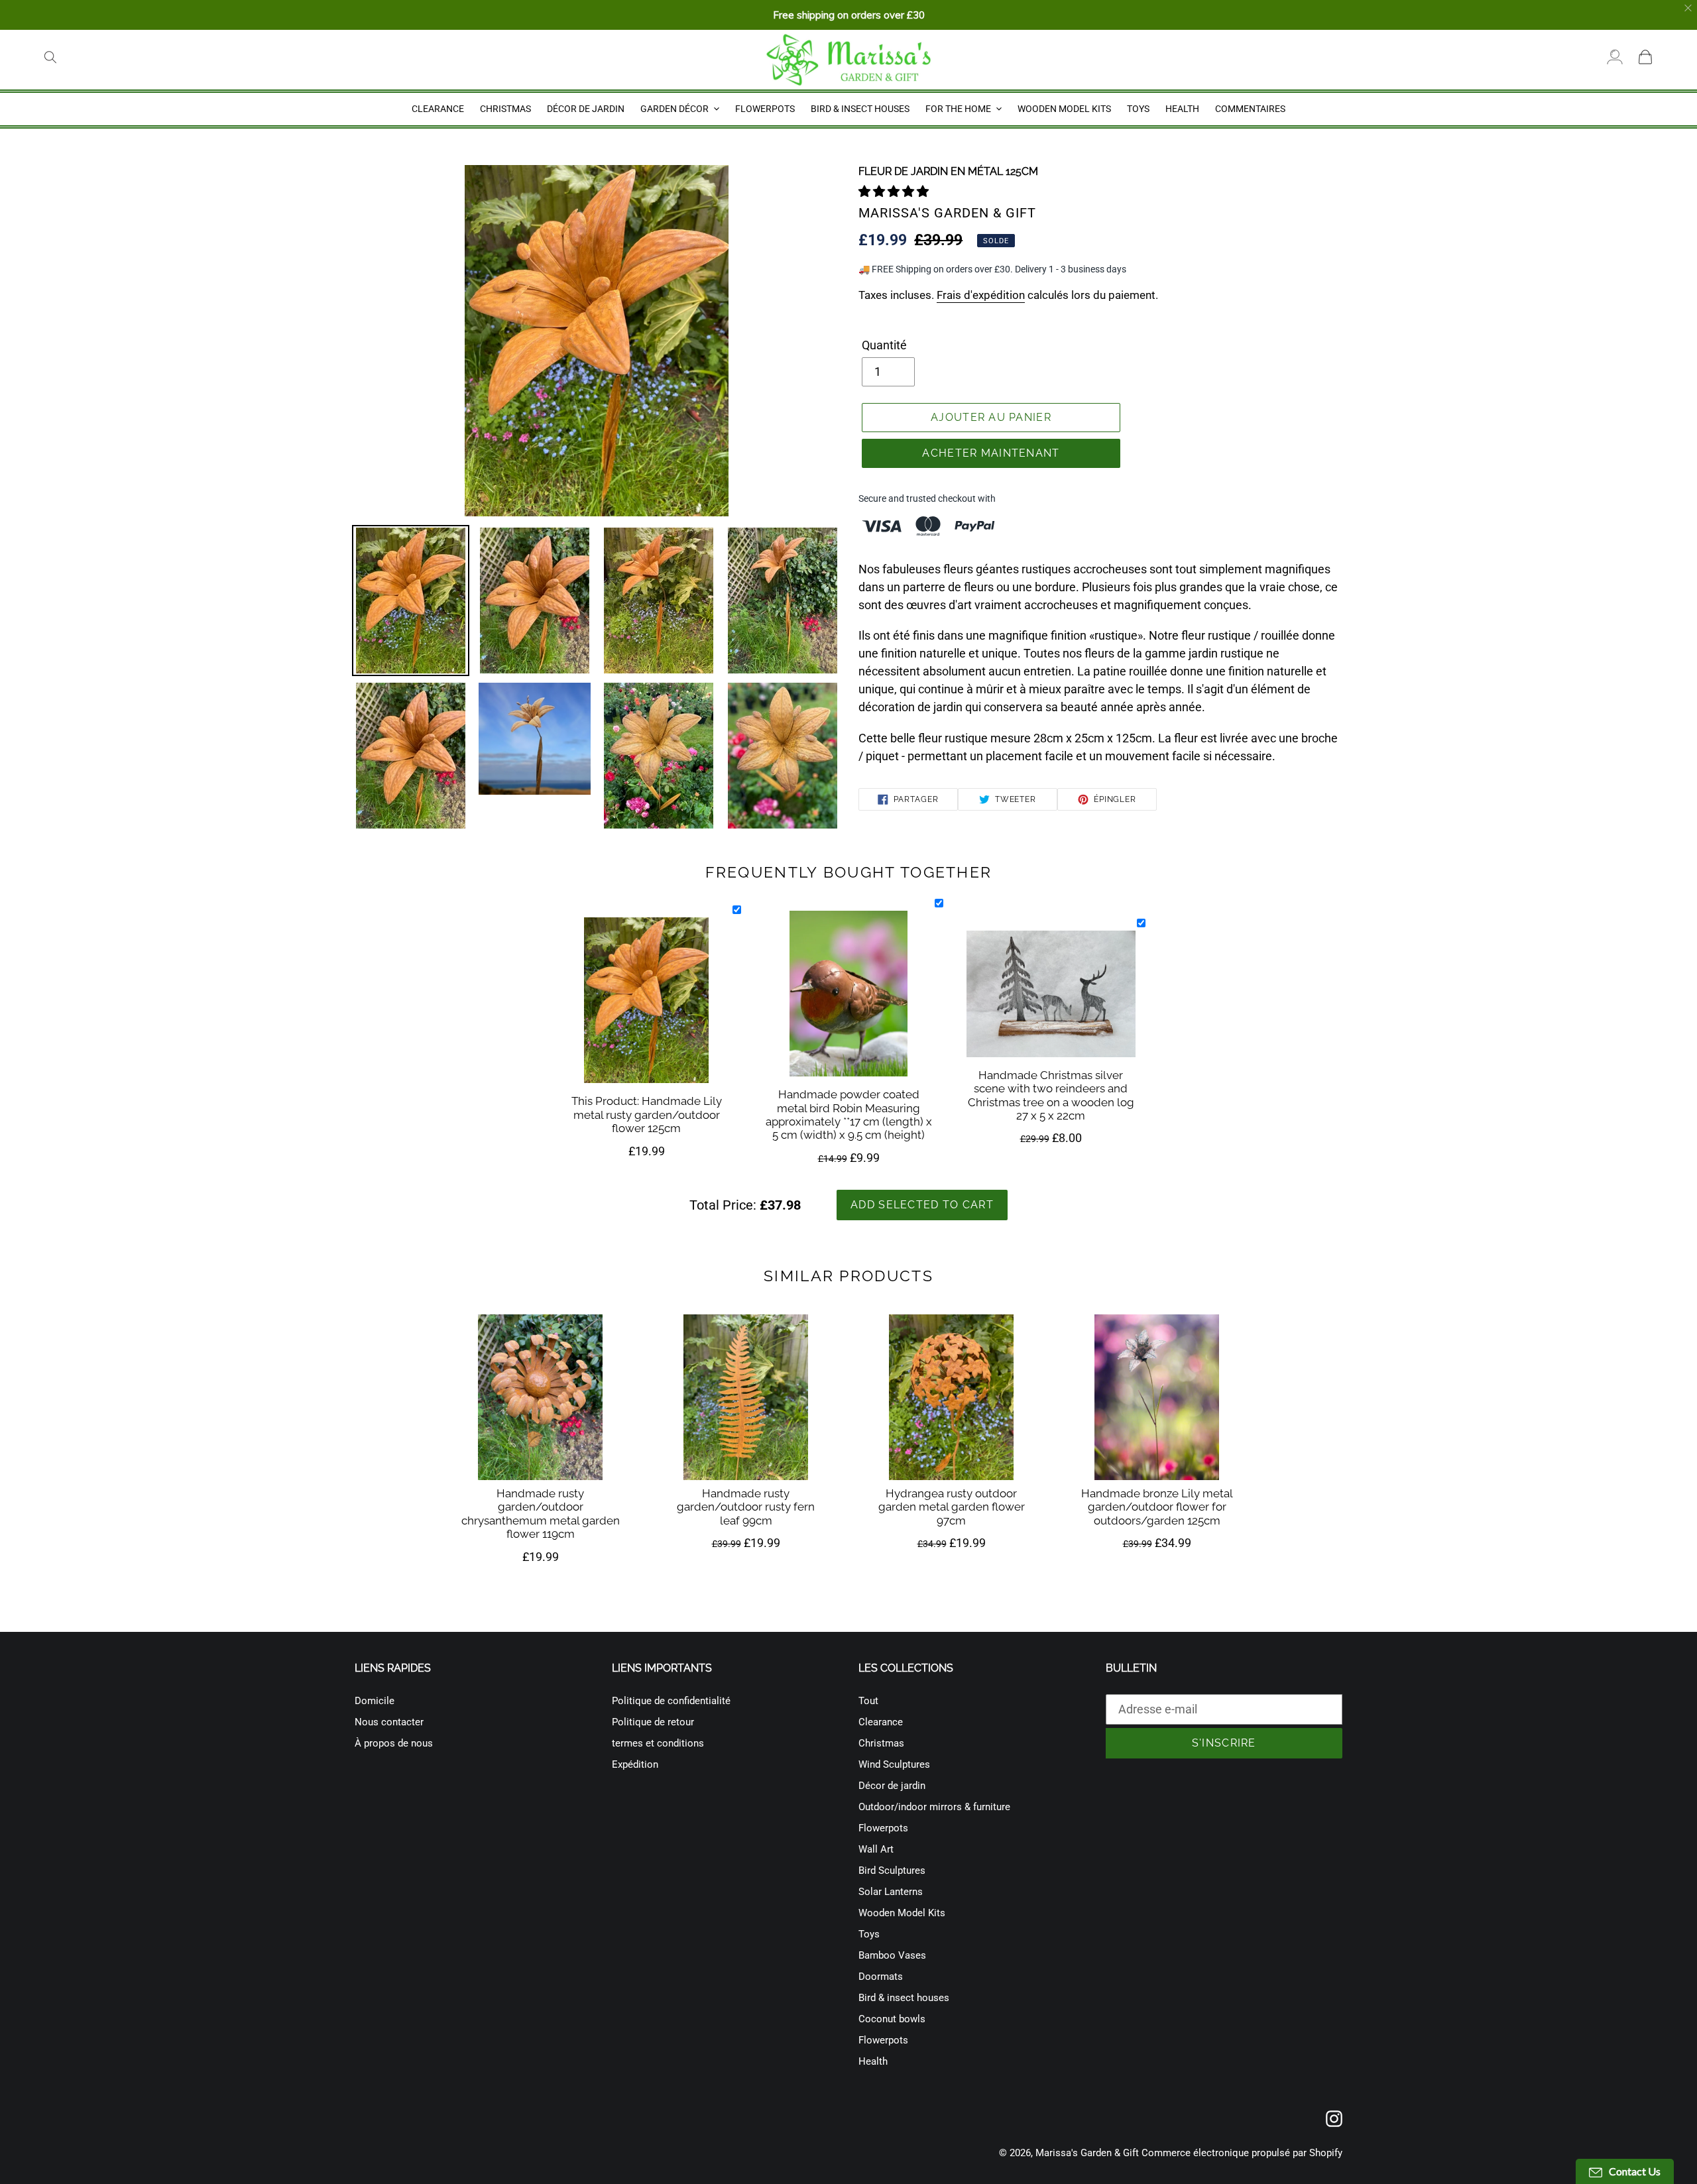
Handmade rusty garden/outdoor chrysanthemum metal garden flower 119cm (541, 1514)
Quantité (884, 345)
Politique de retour (653, 1722)
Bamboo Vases (892, 1955)
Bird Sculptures (892, 1870)
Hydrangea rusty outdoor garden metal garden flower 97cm (952, 1507)
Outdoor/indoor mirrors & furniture (934, 1807)
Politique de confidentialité (671, 1701)
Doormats (881, 1977)
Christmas (881, 1743)
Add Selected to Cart (922, 1205)
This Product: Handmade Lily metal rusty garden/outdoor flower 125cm (647, 1115)
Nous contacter (389, 1722)
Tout (868, 1701)
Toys (869, 1934)
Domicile (375, 1701)
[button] (895, 191)
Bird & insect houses (904, 1998)
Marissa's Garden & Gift (1087, 2153)
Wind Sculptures (894, 1764)
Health (873, 2061)
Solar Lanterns (891, 1892)
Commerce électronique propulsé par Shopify (1242, 2153)
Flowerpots (883, 1828)
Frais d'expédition (981, 295)
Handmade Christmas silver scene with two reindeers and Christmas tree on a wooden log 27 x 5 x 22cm (1051, 1095)
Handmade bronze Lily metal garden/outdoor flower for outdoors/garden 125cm (1157, 1507)
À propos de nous (394, 1743)
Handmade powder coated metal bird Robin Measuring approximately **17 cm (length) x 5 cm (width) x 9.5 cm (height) (849, 1115)
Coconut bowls (892, 2019)
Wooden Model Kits (902, 1913)
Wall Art (876, 1849)
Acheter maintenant (991, 453)
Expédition (635, 1764)
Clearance (881, 1722)
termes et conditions (658, 1743)
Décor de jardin (892, 1786)
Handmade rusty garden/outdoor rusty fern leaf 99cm (746, 1507)
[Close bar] (1689, 8)
